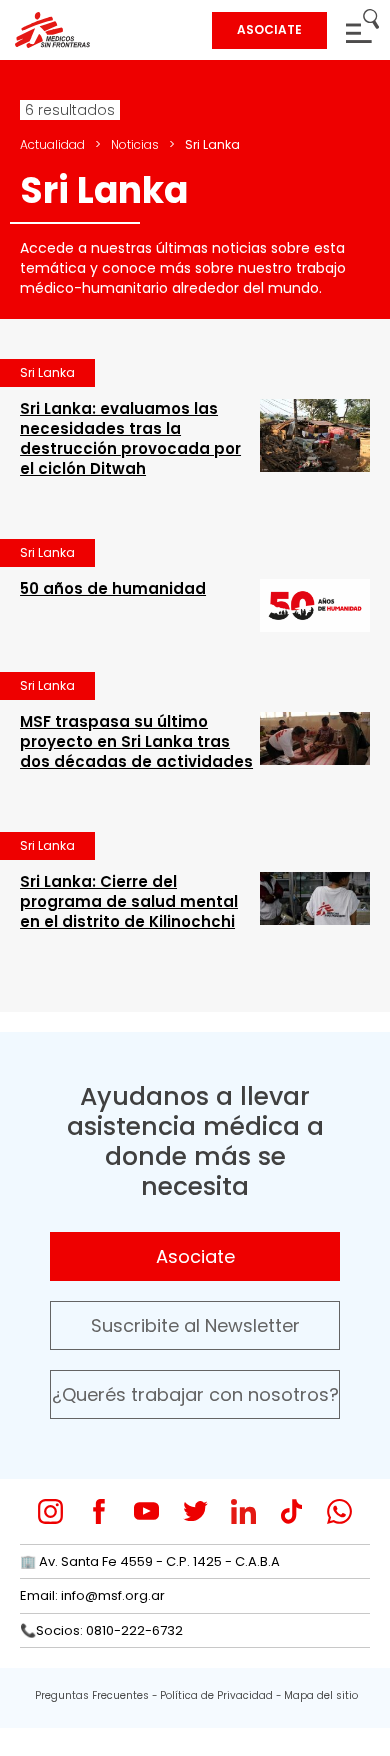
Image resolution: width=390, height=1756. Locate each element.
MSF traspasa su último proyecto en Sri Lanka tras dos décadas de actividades (136, 741)
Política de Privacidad (216, 1695)
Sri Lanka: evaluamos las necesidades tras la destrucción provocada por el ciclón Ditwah (130, 438)
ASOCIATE (269, 29)
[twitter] (195, 1511)
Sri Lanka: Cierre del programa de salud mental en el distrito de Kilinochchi (129, 901)
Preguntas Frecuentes (92, 1695)
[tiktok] (291, 1511)
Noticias (135, 144)
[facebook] (98, 1511)
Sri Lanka (47, 372)
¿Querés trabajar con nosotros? (195, 1394)
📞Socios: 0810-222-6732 (101, 1630)
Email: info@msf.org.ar (92, 1595)
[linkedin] (243, 1511)
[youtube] (146, 1511)
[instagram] (50, 1511)
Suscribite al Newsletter (195, 1325)
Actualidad (52, 144)
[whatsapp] (339, 1511)
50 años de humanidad (113, 588)
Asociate (195, 1256)
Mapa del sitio (321, 1695)
